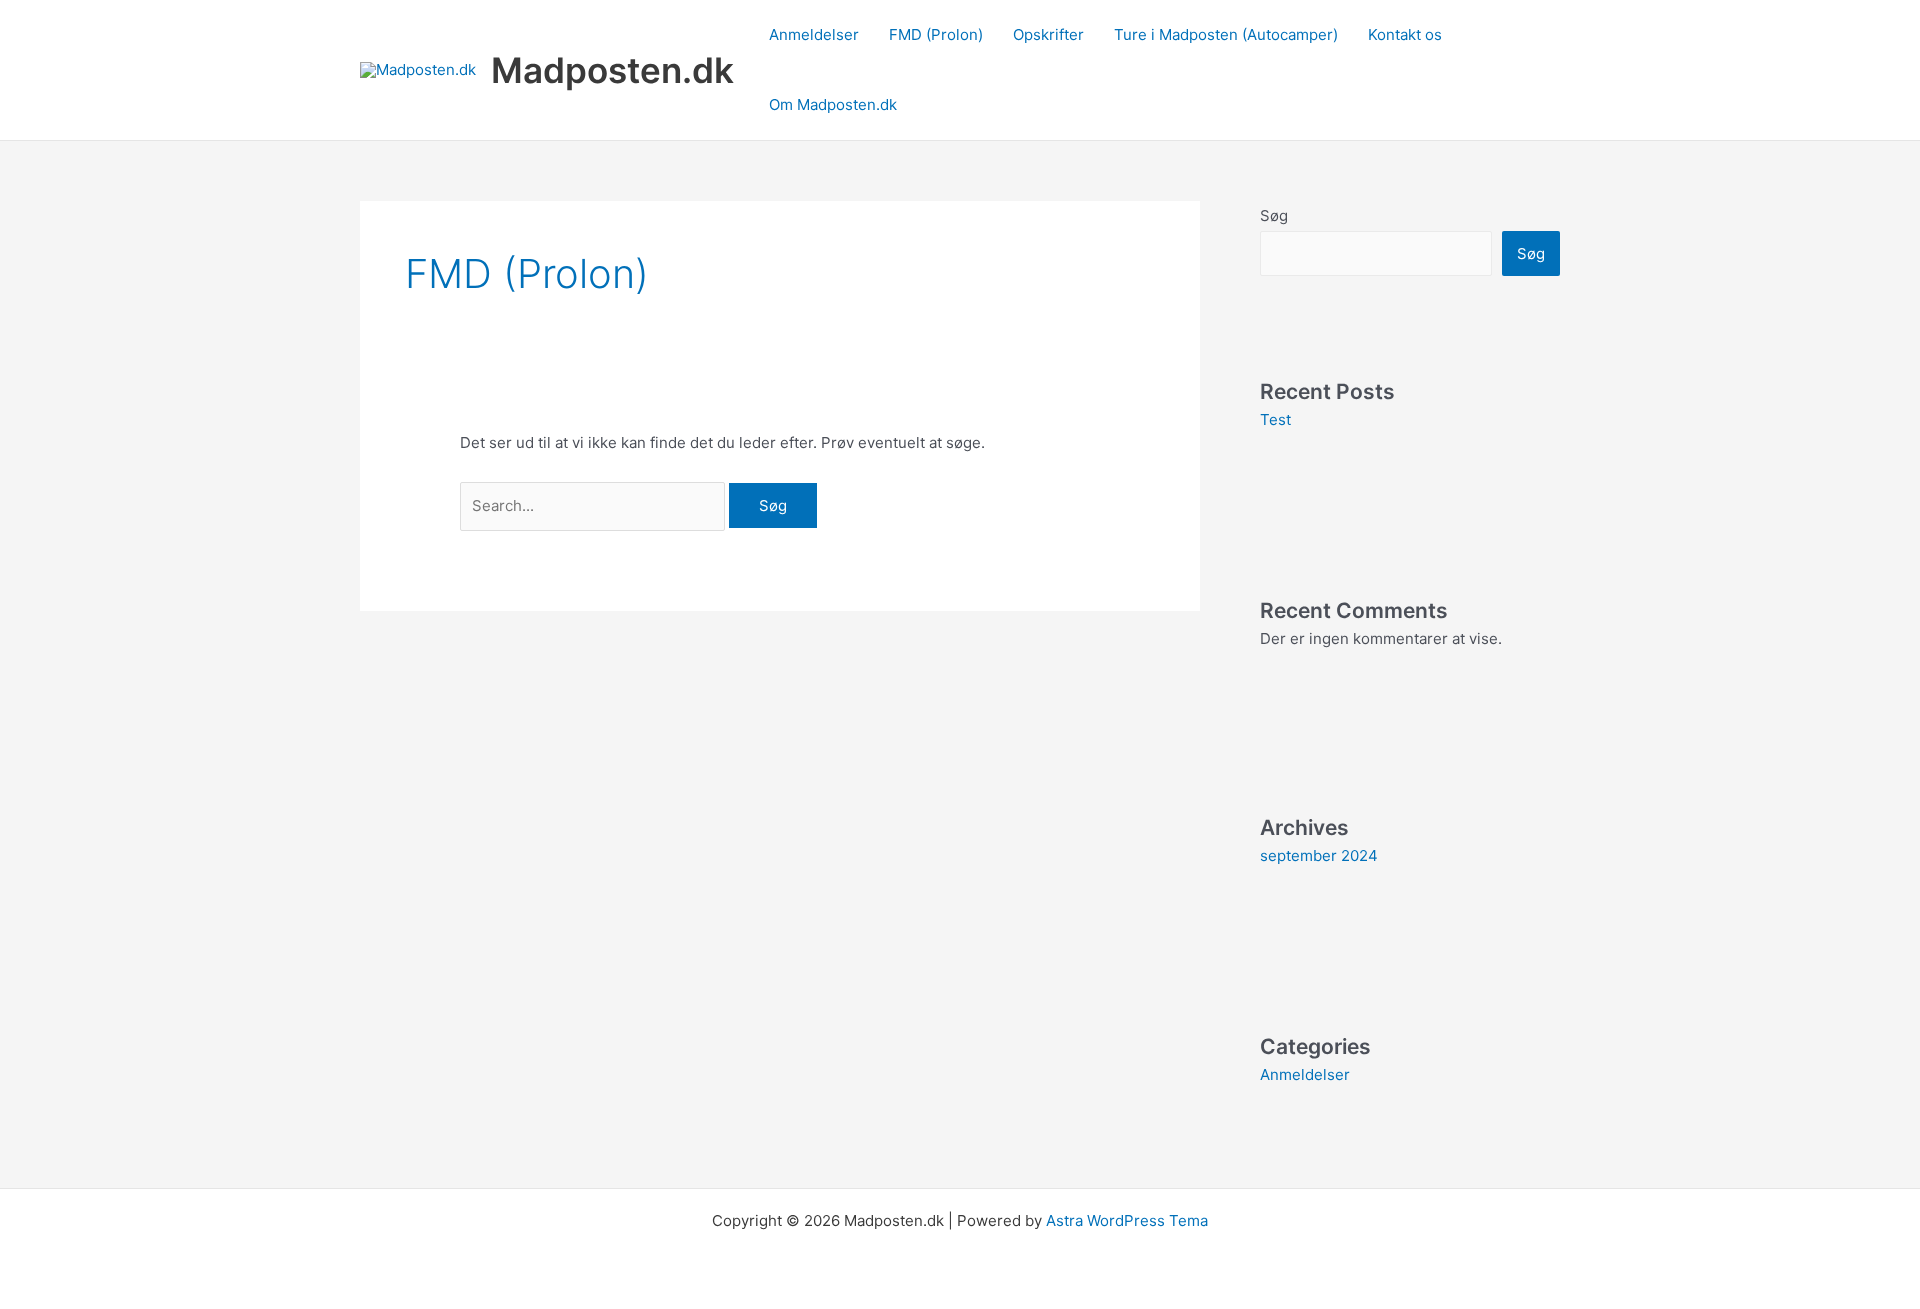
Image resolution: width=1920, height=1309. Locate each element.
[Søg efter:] (594, 505)
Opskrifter (1048, 34)
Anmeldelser (814, 34)
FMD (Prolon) (936, 34)
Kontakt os (1405, 34)
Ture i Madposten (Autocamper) (1226, 34)
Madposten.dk (612, 70)
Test (1275, 419)
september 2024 (1319, 855)
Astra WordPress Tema (1127, 1220)
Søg (1274, 215)
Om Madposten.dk (833, 104)
